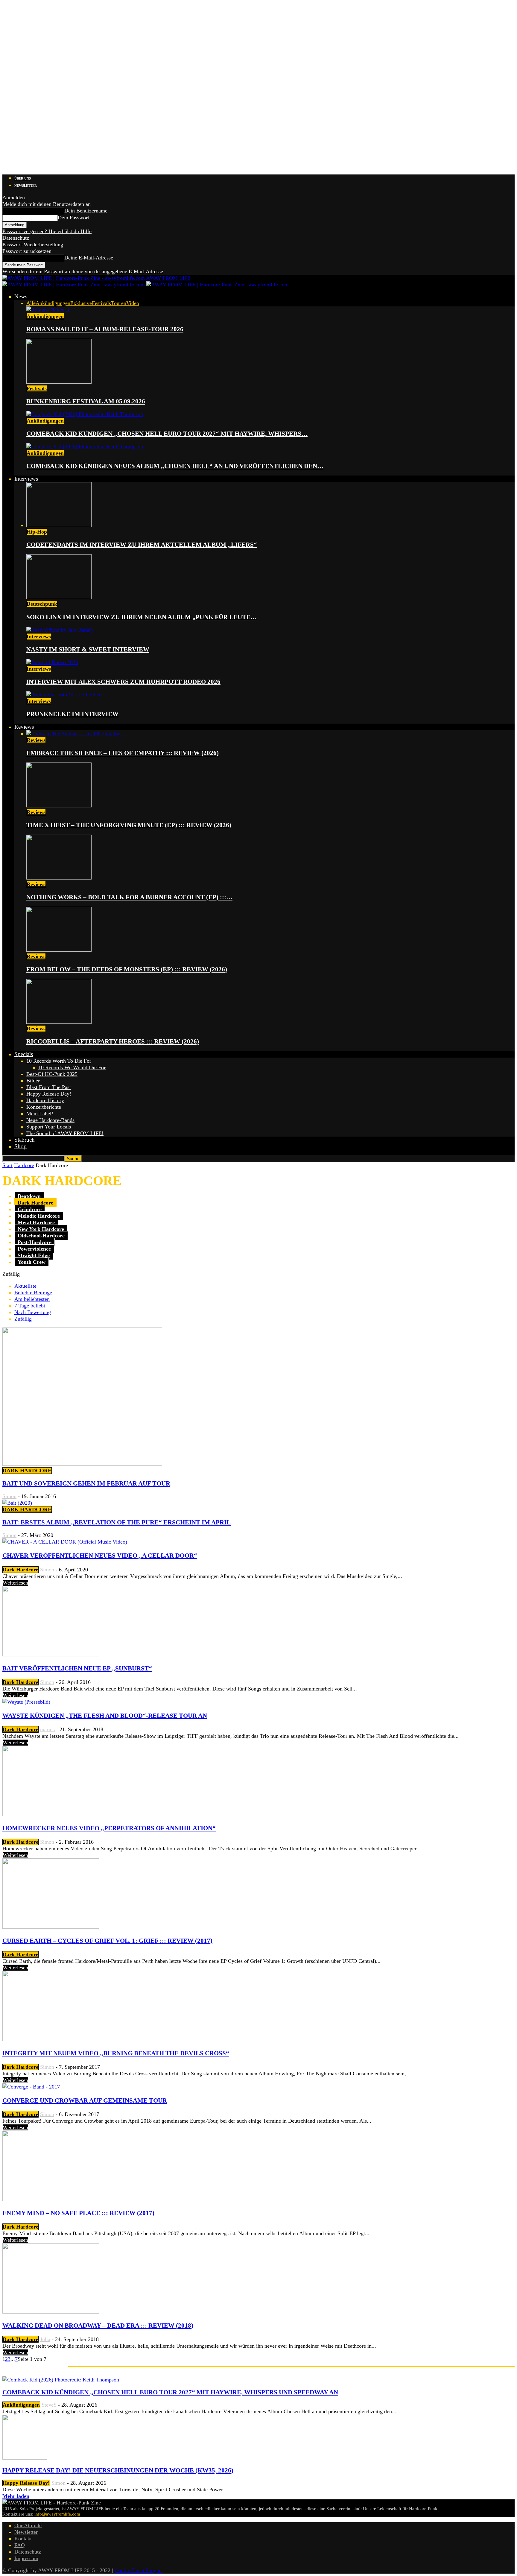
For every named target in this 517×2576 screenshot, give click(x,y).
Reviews (24, 727)
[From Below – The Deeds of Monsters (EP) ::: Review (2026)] (59, 950)
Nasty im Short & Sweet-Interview (88, 649)
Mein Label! (40, 1114)
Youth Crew (32, 1262)
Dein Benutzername (86, 211)
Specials (24, 1054)
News (21, 296)
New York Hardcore (41, 1229)
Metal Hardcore (36, 1222)
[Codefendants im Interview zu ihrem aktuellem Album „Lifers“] (59, 525)
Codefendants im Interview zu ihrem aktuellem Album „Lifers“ (142, 545)
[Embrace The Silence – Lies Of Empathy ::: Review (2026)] (73, 733)
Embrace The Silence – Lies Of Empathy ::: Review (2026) (123, 753)
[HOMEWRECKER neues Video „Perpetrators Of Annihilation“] (51, 1814)
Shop (20, 1146)
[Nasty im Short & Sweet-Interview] (60, 630)
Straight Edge (34, 1255)
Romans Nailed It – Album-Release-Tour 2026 (105, 329)
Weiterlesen (15, 1583)
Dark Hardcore (35, 1203)
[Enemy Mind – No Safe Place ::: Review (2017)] (51, 2199)
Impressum (26, 2558)
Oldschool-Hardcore (41, 1236)
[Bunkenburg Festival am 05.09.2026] (59, 382)
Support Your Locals (49, 1127)
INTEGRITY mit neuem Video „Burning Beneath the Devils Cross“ (116, 2053)
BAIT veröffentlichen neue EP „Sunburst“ (77, 1668)
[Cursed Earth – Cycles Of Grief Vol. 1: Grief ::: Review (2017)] (51, 1927)
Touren (119, 303)
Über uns (23, 178)
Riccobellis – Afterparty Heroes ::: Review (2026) (113, 1041)
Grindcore (30, 1209)
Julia (45, 2339)
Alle (31, 303)
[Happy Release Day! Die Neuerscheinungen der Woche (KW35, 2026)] (25, 2458)
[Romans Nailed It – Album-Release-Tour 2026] (48, 310)
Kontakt (23, 2539)
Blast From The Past (49, 1087)
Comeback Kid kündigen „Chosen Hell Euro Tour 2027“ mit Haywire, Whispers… (167, 434)
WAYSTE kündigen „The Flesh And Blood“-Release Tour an (105, 1716)
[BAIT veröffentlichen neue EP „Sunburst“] (51, 1655)
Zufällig (23, 1319)
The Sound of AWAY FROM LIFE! (65, 1133)
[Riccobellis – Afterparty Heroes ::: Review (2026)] (59, 1022)
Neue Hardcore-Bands (50, 1120)
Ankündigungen (53, 303)
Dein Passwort (73, 218)
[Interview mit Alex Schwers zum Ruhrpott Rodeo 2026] (52, 662)
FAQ (20, 2545)
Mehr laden (16, 2496)
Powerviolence (34, 1249)
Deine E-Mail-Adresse (89, 258)
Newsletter (26, 186)
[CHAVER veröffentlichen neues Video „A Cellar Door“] (65, 1542)
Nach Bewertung (33, 1312)
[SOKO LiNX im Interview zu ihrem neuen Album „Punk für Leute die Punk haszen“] (59, 597)
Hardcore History (45, 1100)
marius (47, 1729)
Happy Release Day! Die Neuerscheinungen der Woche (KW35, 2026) (118, 2470)
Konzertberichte (44, 1107)
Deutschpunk (42, 604)
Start (7, 1165)
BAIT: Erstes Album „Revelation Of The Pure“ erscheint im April (117, 1522)
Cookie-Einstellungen (138, 2570)
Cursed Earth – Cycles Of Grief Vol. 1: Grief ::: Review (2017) (107, 1941)
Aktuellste (25, 1286)
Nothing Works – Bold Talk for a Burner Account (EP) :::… (129, 897)
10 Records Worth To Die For (59, 1061)
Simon (9, 1496)
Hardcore (24, 1165)
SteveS (49, 2405)
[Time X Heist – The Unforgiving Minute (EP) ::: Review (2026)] (59, 806)
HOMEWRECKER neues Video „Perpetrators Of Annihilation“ (109, 1828)
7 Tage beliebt (30, 1306)
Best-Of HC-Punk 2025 (52, 1074)
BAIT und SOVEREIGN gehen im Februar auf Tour (86, 1483)
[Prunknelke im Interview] (64, 695)
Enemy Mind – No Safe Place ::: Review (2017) (78, 2213)
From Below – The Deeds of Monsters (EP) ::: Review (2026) (127, 969)
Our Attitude (28, 2525)
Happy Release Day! (49, 1094)
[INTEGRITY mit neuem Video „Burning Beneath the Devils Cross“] (51, 2039)
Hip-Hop (37, 532)
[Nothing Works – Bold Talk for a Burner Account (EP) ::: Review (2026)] (59, 878)
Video (133, 303)
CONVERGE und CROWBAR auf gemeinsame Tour (85, 2100)
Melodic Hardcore (39, 1216)
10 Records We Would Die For (72, 1067)
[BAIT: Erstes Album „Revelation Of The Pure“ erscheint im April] (17, 1503)
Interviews (26, 479)
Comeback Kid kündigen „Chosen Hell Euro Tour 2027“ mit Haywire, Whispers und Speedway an (170, 2392)
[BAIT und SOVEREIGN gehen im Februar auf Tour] (82, 1464)
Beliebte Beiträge (33, 1292)
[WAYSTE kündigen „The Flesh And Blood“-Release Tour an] (26, 1702)
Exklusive (81, 303)
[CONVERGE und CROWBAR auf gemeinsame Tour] (31, 2087)
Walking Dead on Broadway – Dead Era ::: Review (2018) (98, 2326)
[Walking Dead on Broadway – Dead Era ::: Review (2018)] (51, 2312)
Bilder (33, 1081)
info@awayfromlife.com (57, 2514)
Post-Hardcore (35, 1242)
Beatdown (29, 1196)
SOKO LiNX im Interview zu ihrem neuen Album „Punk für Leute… (142, 617)
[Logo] (74, 285)
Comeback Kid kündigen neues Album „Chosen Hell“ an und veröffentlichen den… (175, 466)
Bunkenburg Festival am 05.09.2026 (86, 401)
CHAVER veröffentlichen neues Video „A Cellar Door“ (100, 1556)
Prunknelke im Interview (72, 714)
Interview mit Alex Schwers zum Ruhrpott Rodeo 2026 (123, 682)
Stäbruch (25, 1140)
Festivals (101, 303)
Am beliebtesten (32, 1299)
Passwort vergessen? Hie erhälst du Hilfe (47, 231)
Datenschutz (16, 238)
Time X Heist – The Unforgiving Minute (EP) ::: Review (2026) (129, 825)
